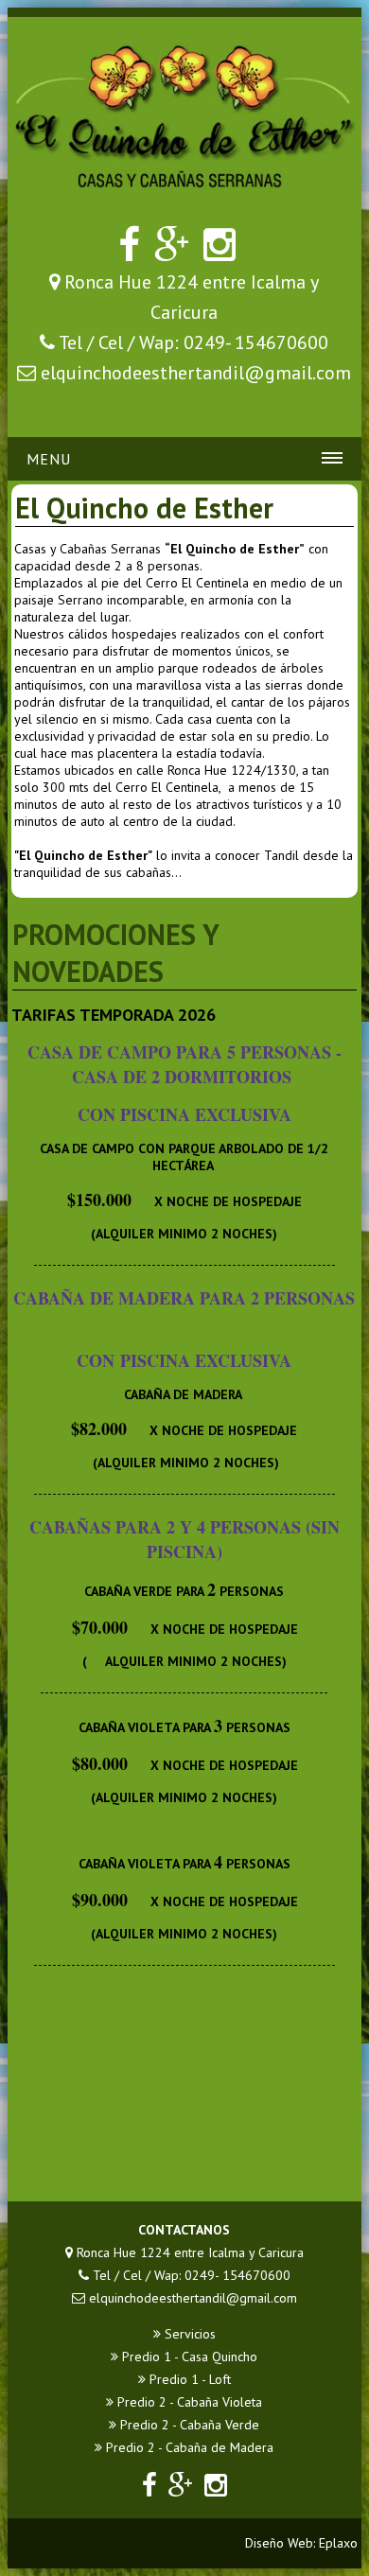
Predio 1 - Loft (188, 2379)
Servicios (188, 2334)
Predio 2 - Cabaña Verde (188, 2425)
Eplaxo (338, 2543)
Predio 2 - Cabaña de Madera (188, 2447)
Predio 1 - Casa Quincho (188, 2357)
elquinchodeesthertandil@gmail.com (196, 373)
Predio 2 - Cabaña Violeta (188, 2402)
